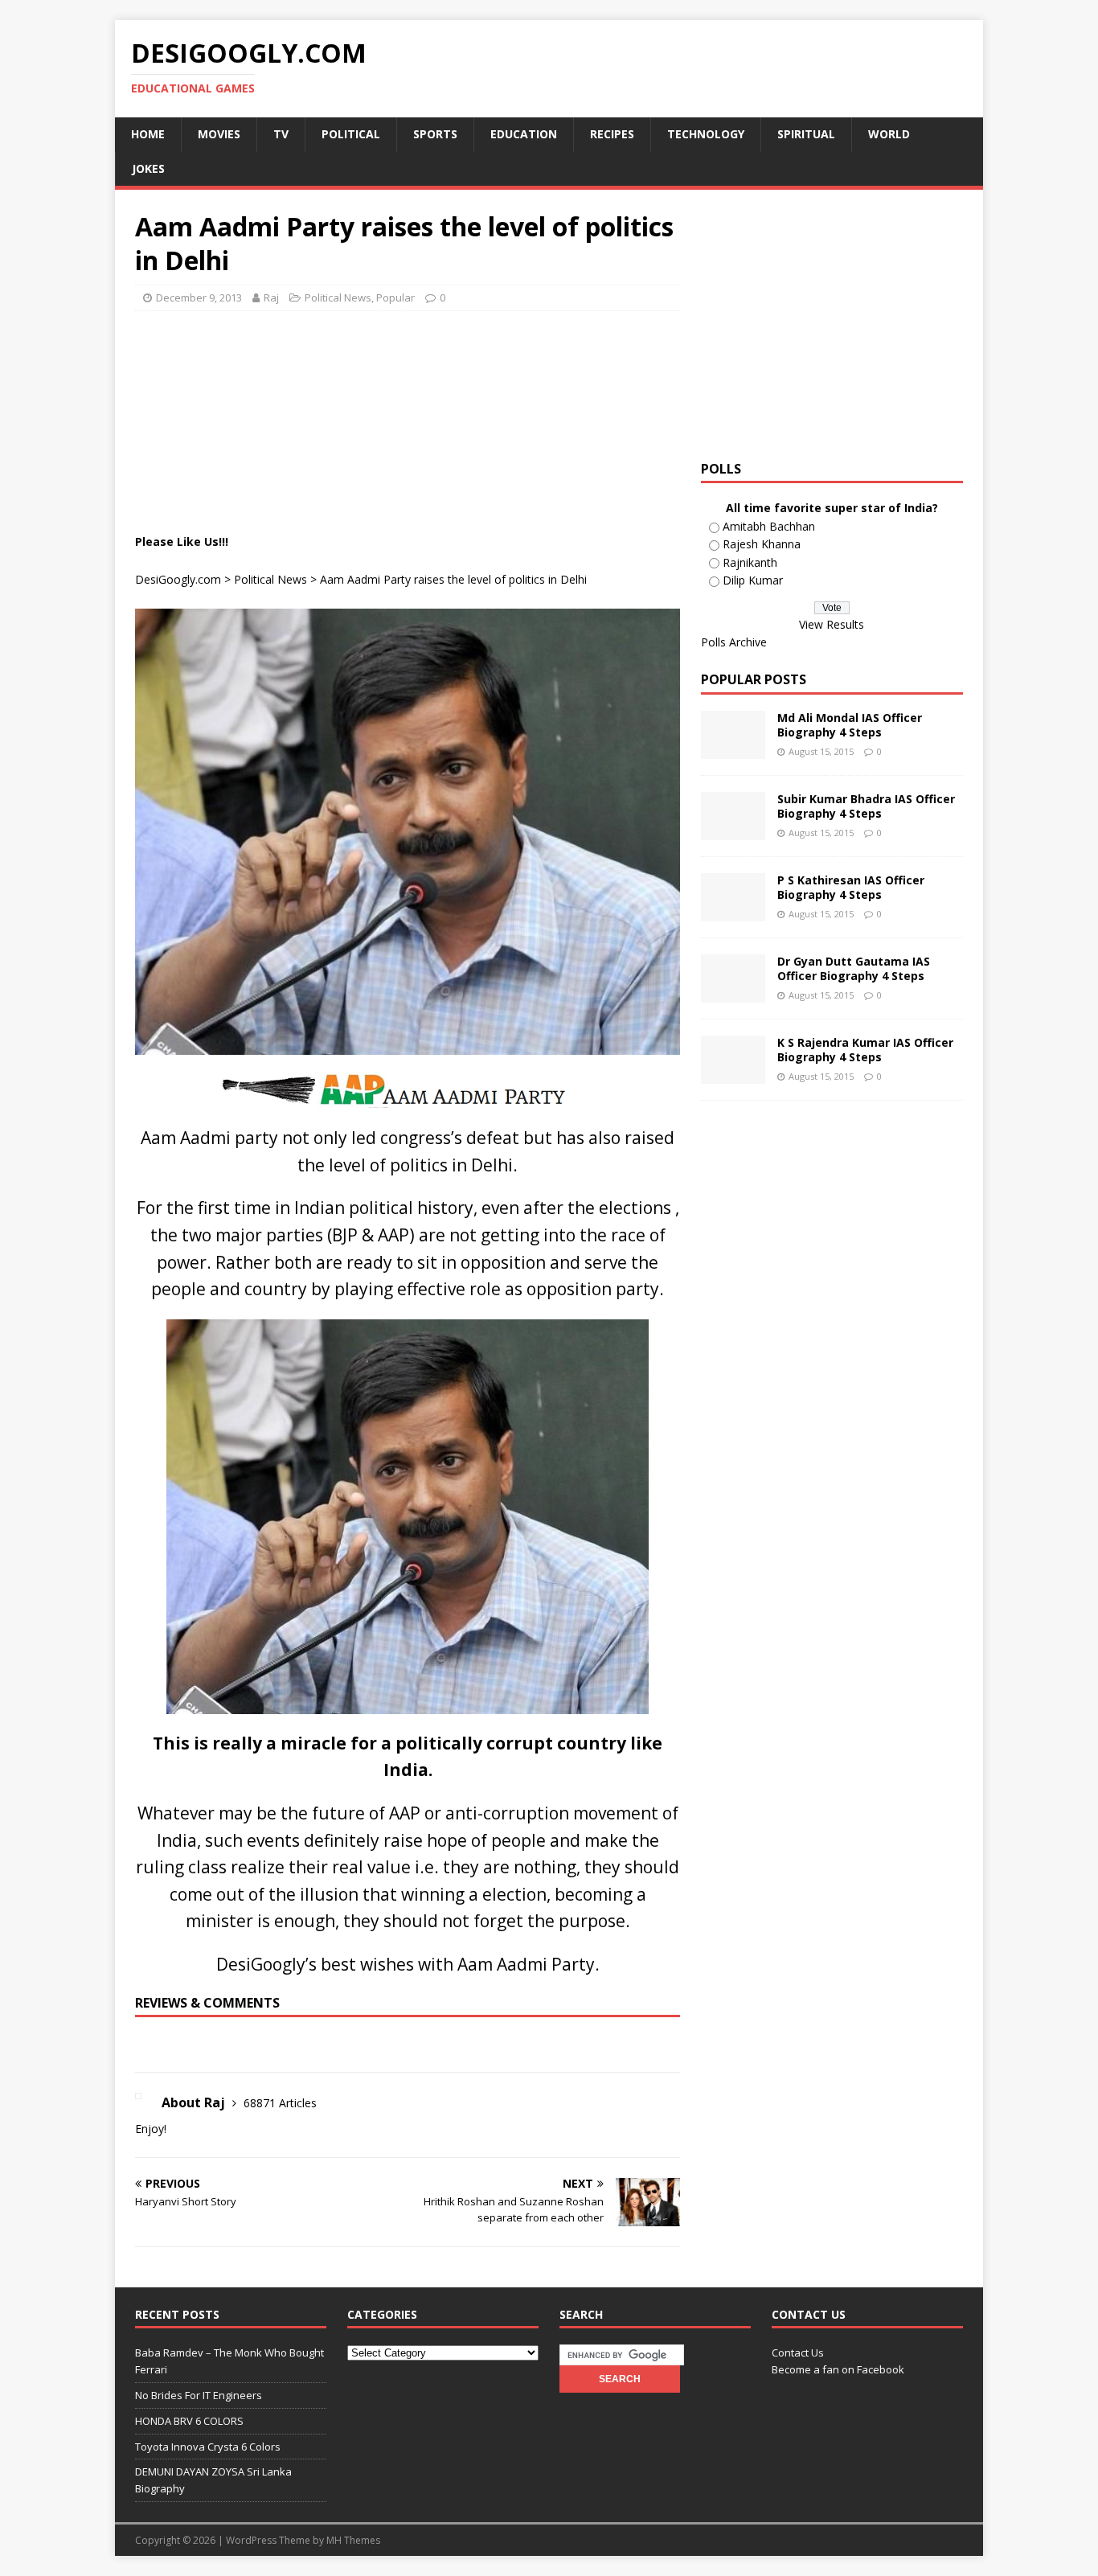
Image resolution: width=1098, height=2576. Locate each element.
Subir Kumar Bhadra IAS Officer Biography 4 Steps (866, 806)
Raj (271, 297)
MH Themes (353, 2540)
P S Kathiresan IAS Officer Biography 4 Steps (851, 887)
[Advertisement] (428, 363)
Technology (706, 134)
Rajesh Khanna (762, 544)
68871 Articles (280, 2103)
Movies (219, 134)
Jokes (148, 168)
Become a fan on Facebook (838, 2369)
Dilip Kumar (753, 580)
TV (281, 134)
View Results (832, 624)
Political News (338, 297)
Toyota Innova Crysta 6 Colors (208, 2447)
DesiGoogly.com (178, 579)
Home (148, 134)
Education (524, 134)
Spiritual (806, 134)
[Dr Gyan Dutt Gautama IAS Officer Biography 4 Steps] (733, 993)
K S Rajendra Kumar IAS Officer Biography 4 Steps (865, 1050)
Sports (435, 134)
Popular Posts (754, 679)
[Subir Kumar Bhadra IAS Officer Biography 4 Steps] (733, 831)
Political (351, 134)
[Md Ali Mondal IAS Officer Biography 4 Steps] (733, 750)
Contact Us (798, 2352)
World (889, 134)
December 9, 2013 (199, 297)
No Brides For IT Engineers (199, 2395)
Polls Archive (734, 642)
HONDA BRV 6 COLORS (189, 2421)
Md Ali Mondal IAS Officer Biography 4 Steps (850, 725)
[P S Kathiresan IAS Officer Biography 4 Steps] (733, 912)
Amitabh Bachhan (769, 526)
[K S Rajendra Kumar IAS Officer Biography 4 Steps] (733, 1075)
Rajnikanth (750, 562)
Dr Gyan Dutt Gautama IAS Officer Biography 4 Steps (854, 968)
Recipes (612, 134)
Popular (395, 297)
